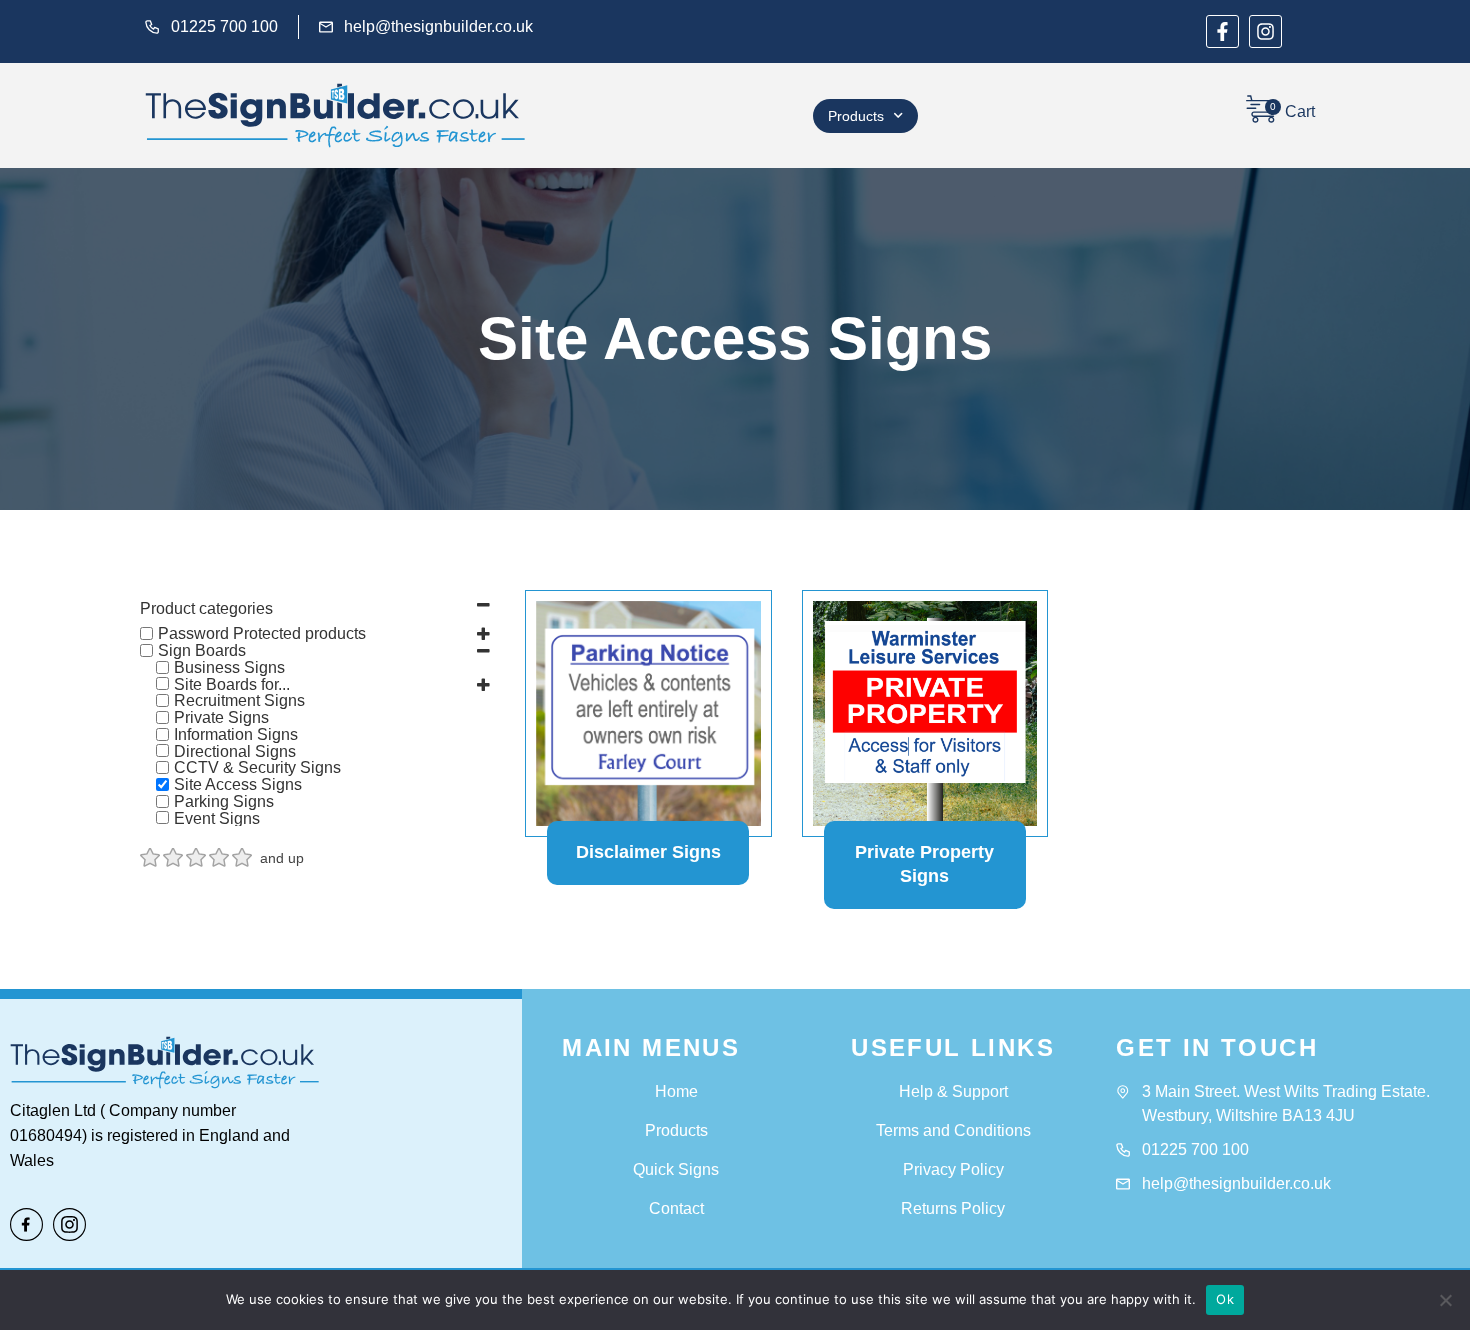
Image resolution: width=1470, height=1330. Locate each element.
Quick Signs (676, 1169)
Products (856, 116)
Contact (676, 1208)
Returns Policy (953, 1208)
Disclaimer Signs (648, 852)
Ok (1225, 1299)
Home (676, 1091)
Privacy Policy (953, 1169)
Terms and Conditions (953, 1130)
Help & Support (953, 1091)
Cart (1300, 111)
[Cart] (1261, 109)
